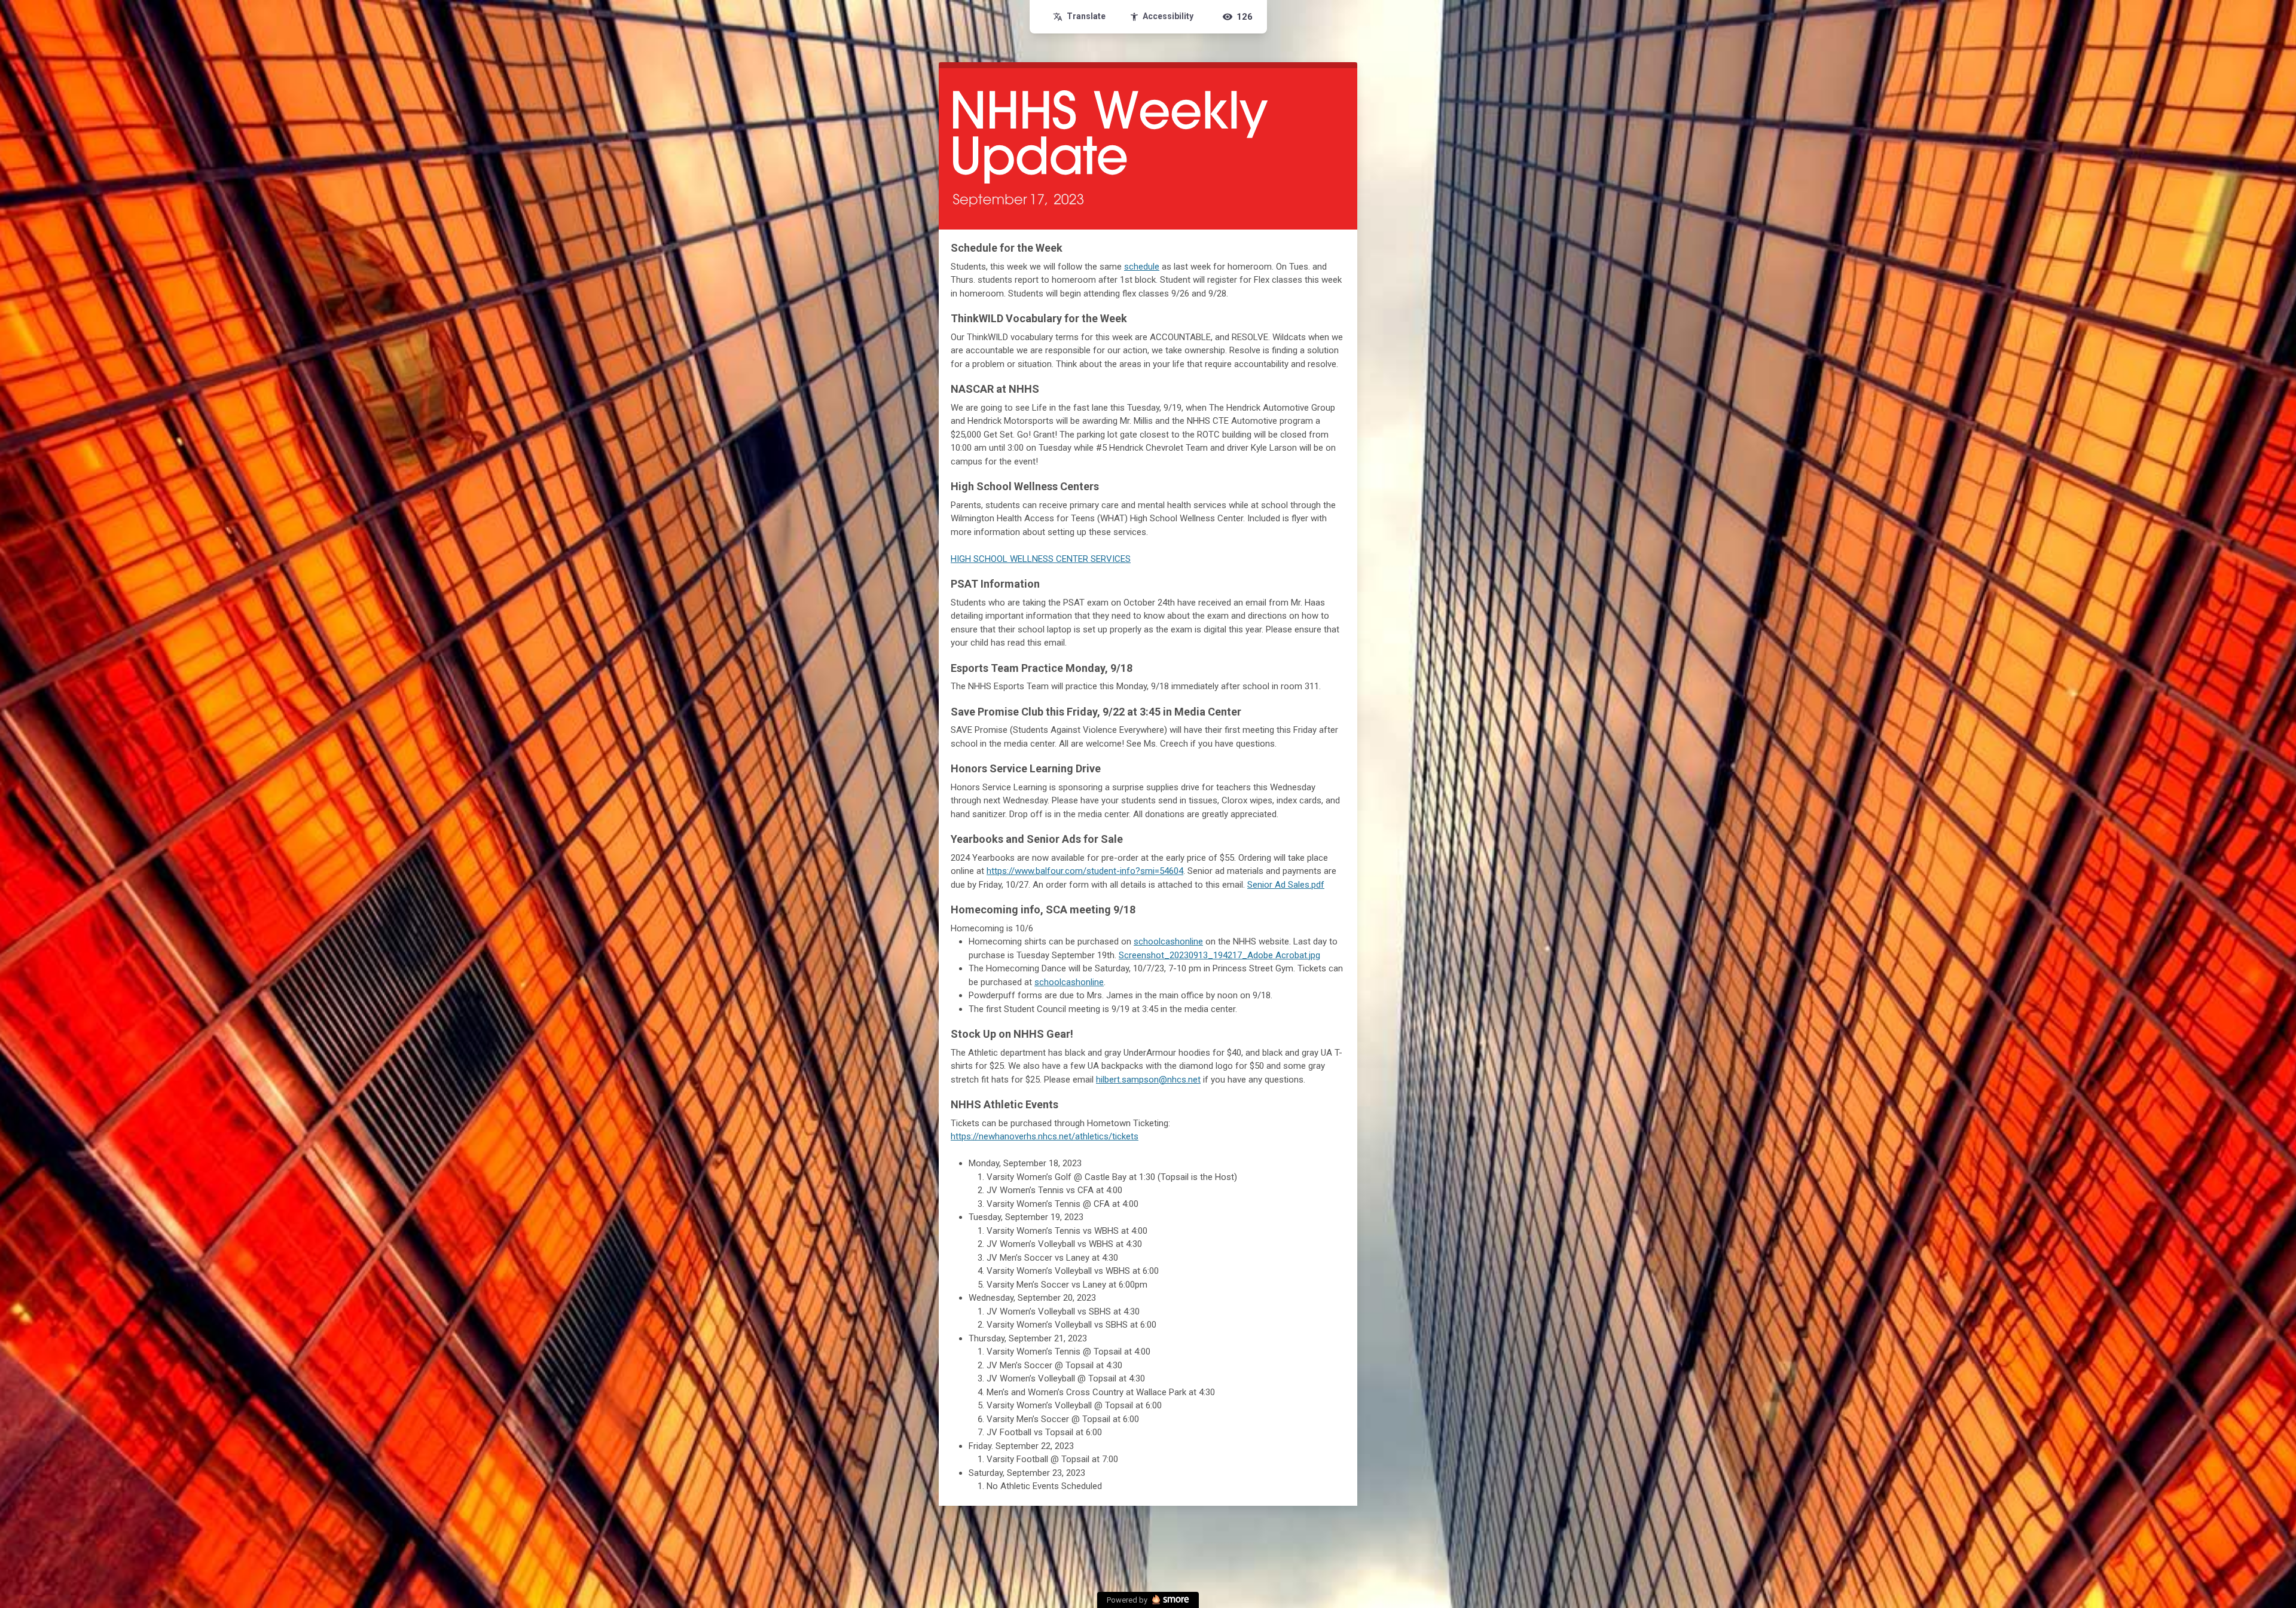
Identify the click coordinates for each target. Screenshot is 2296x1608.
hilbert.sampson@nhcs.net (1148, 1080)
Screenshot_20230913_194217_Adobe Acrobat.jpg (1219, 955)
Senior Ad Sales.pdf (1286, 885)
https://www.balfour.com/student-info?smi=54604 (1085, 871)
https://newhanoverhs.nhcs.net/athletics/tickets (1045, 1136)
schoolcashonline (1168, 941)
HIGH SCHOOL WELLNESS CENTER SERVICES (1041, 559)
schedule (1142, 267)
